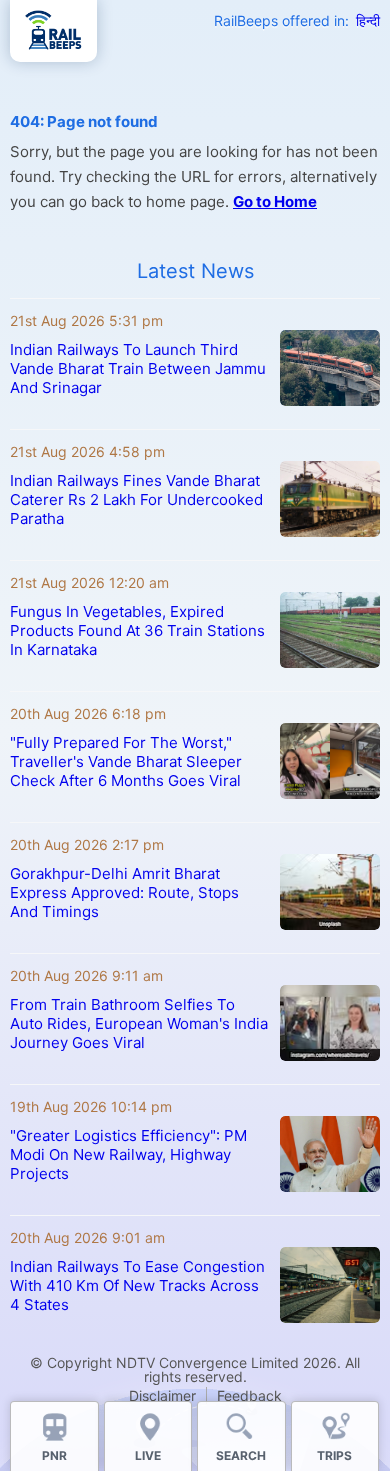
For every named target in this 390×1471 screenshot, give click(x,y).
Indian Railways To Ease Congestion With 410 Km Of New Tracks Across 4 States (137, 1285)
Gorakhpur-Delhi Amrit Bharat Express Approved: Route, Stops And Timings (124, 892)
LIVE (148, 1455)
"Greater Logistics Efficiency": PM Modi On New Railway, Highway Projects (128, 1154)
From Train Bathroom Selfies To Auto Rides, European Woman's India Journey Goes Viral (139, 1023)
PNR (54, 1455)
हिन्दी (368, 20)
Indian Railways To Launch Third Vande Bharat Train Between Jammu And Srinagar (138, 368)
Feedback (249, 1395)
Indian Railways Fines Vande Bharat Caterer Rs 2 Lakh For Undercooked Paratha (136, 499)
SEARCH (241, 1455)
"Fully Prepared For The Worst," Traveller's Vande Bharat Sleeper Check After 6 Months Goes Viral (126, 761)
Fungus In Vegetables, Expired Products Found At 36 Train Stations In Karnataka (137, 630)
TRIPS (334, 1455)
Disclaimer (162, 1395)
